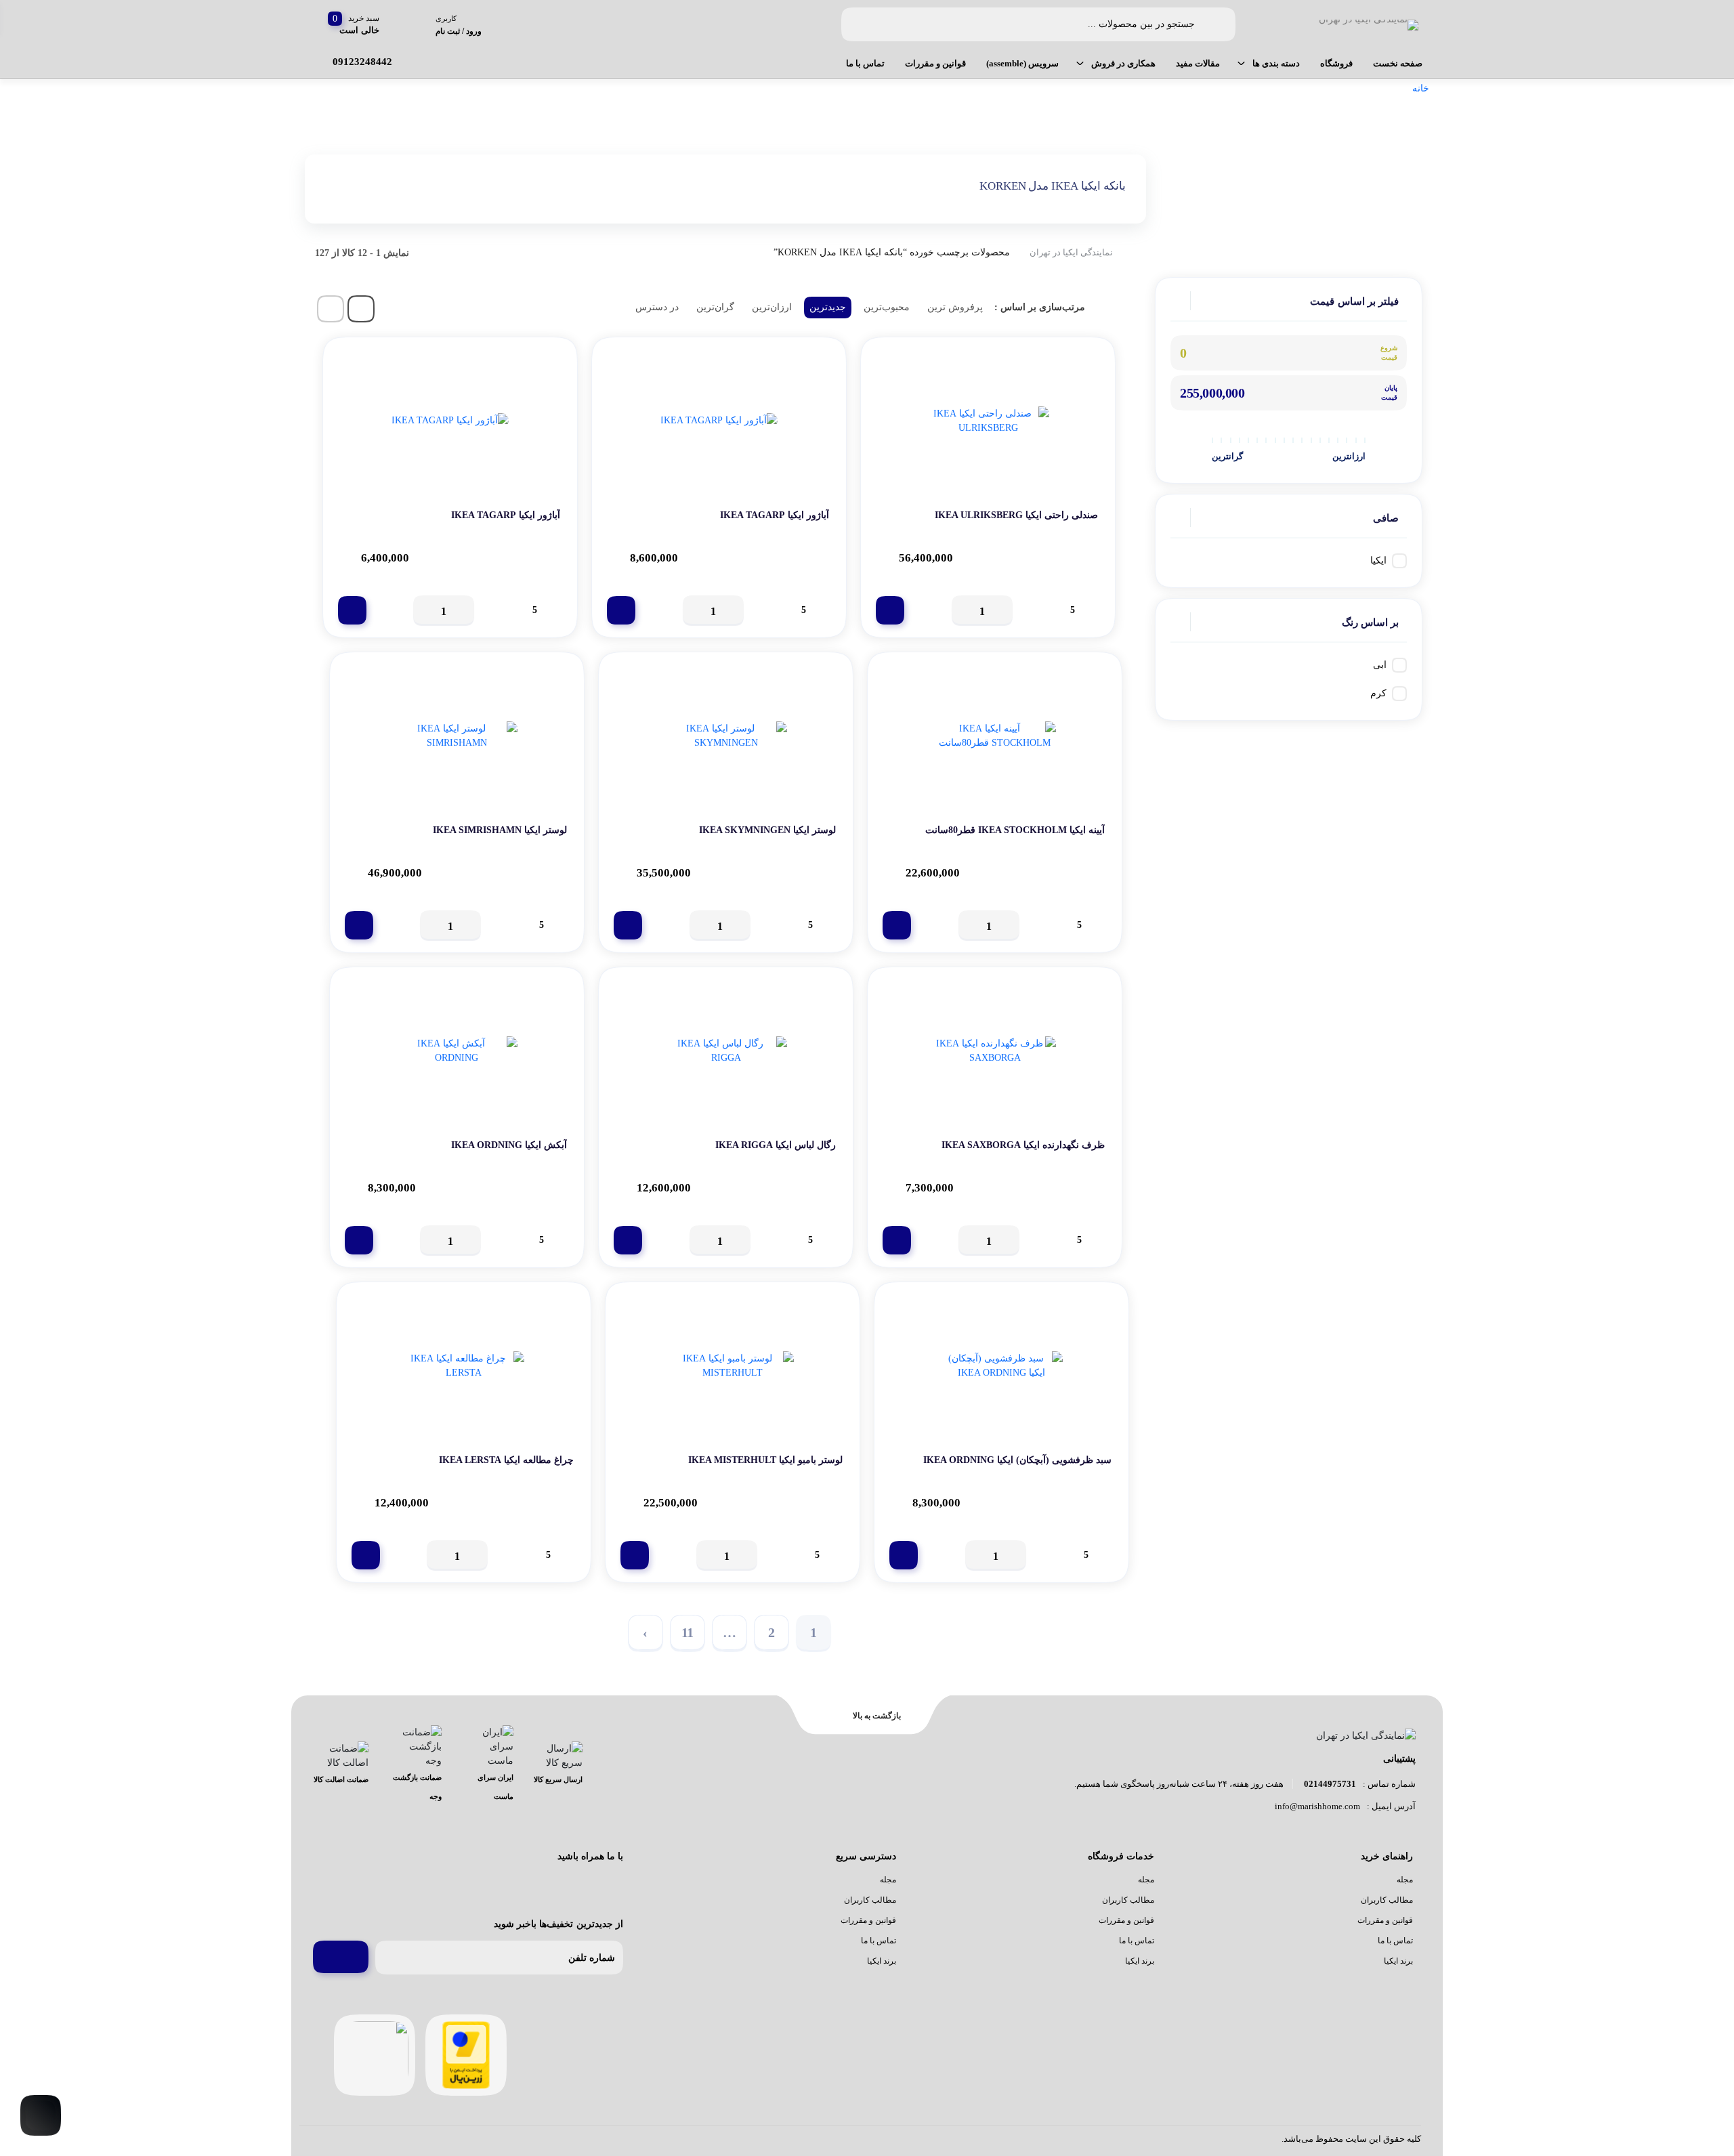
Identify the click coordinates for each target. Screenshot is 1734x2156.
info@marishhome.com (1317, 1806)
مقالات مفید (1198, 63)
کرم (1378, 693)
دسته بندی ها (1276, 63)
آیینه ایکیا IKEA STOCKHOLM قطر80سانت (1015, 830)
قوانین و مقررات (935, 63)
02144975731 (1330, 1784)
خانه (1421, 88)
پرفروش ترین (955, 307)
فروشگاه (1336, 63)
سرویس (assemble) (1022, 63)
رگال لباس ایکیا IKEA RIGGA (776, 1145)
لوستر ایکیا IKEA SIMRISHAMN (500, 830)
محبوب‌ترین (887, 307)
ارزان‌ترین (772, 307)
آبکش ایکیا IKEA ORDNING (509, 1145)
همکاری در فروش (1123, 63)
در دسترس (657, 307)
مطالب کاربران (1387, 1900)
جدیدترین (828, 307)
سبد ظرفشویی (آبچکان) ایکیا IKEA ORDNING (1017, 1460)
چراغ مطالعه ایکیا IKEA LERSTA (506, 1460)
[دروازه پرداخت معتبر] (466, 2055)
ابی (1380, 665)
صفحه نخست (1398, 63)
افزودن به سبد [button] (890, 610)
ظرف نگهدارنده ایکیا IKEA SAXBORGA (1023, 1145)
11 (688, 1632)
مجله (1405, 1880)
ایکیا (1378, 561)
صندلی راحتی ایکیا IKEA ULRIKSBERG (1016, 515)
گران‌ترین (715, 307)
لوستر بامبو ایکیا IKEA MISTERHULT (765, 1460)
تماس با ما (865, 63)
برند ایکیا (1398, 1961)
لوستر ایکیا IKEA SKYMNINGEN (767, 830)
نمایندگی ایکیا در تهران (1071, 252)
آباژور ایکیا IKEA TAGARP (775, 515)
